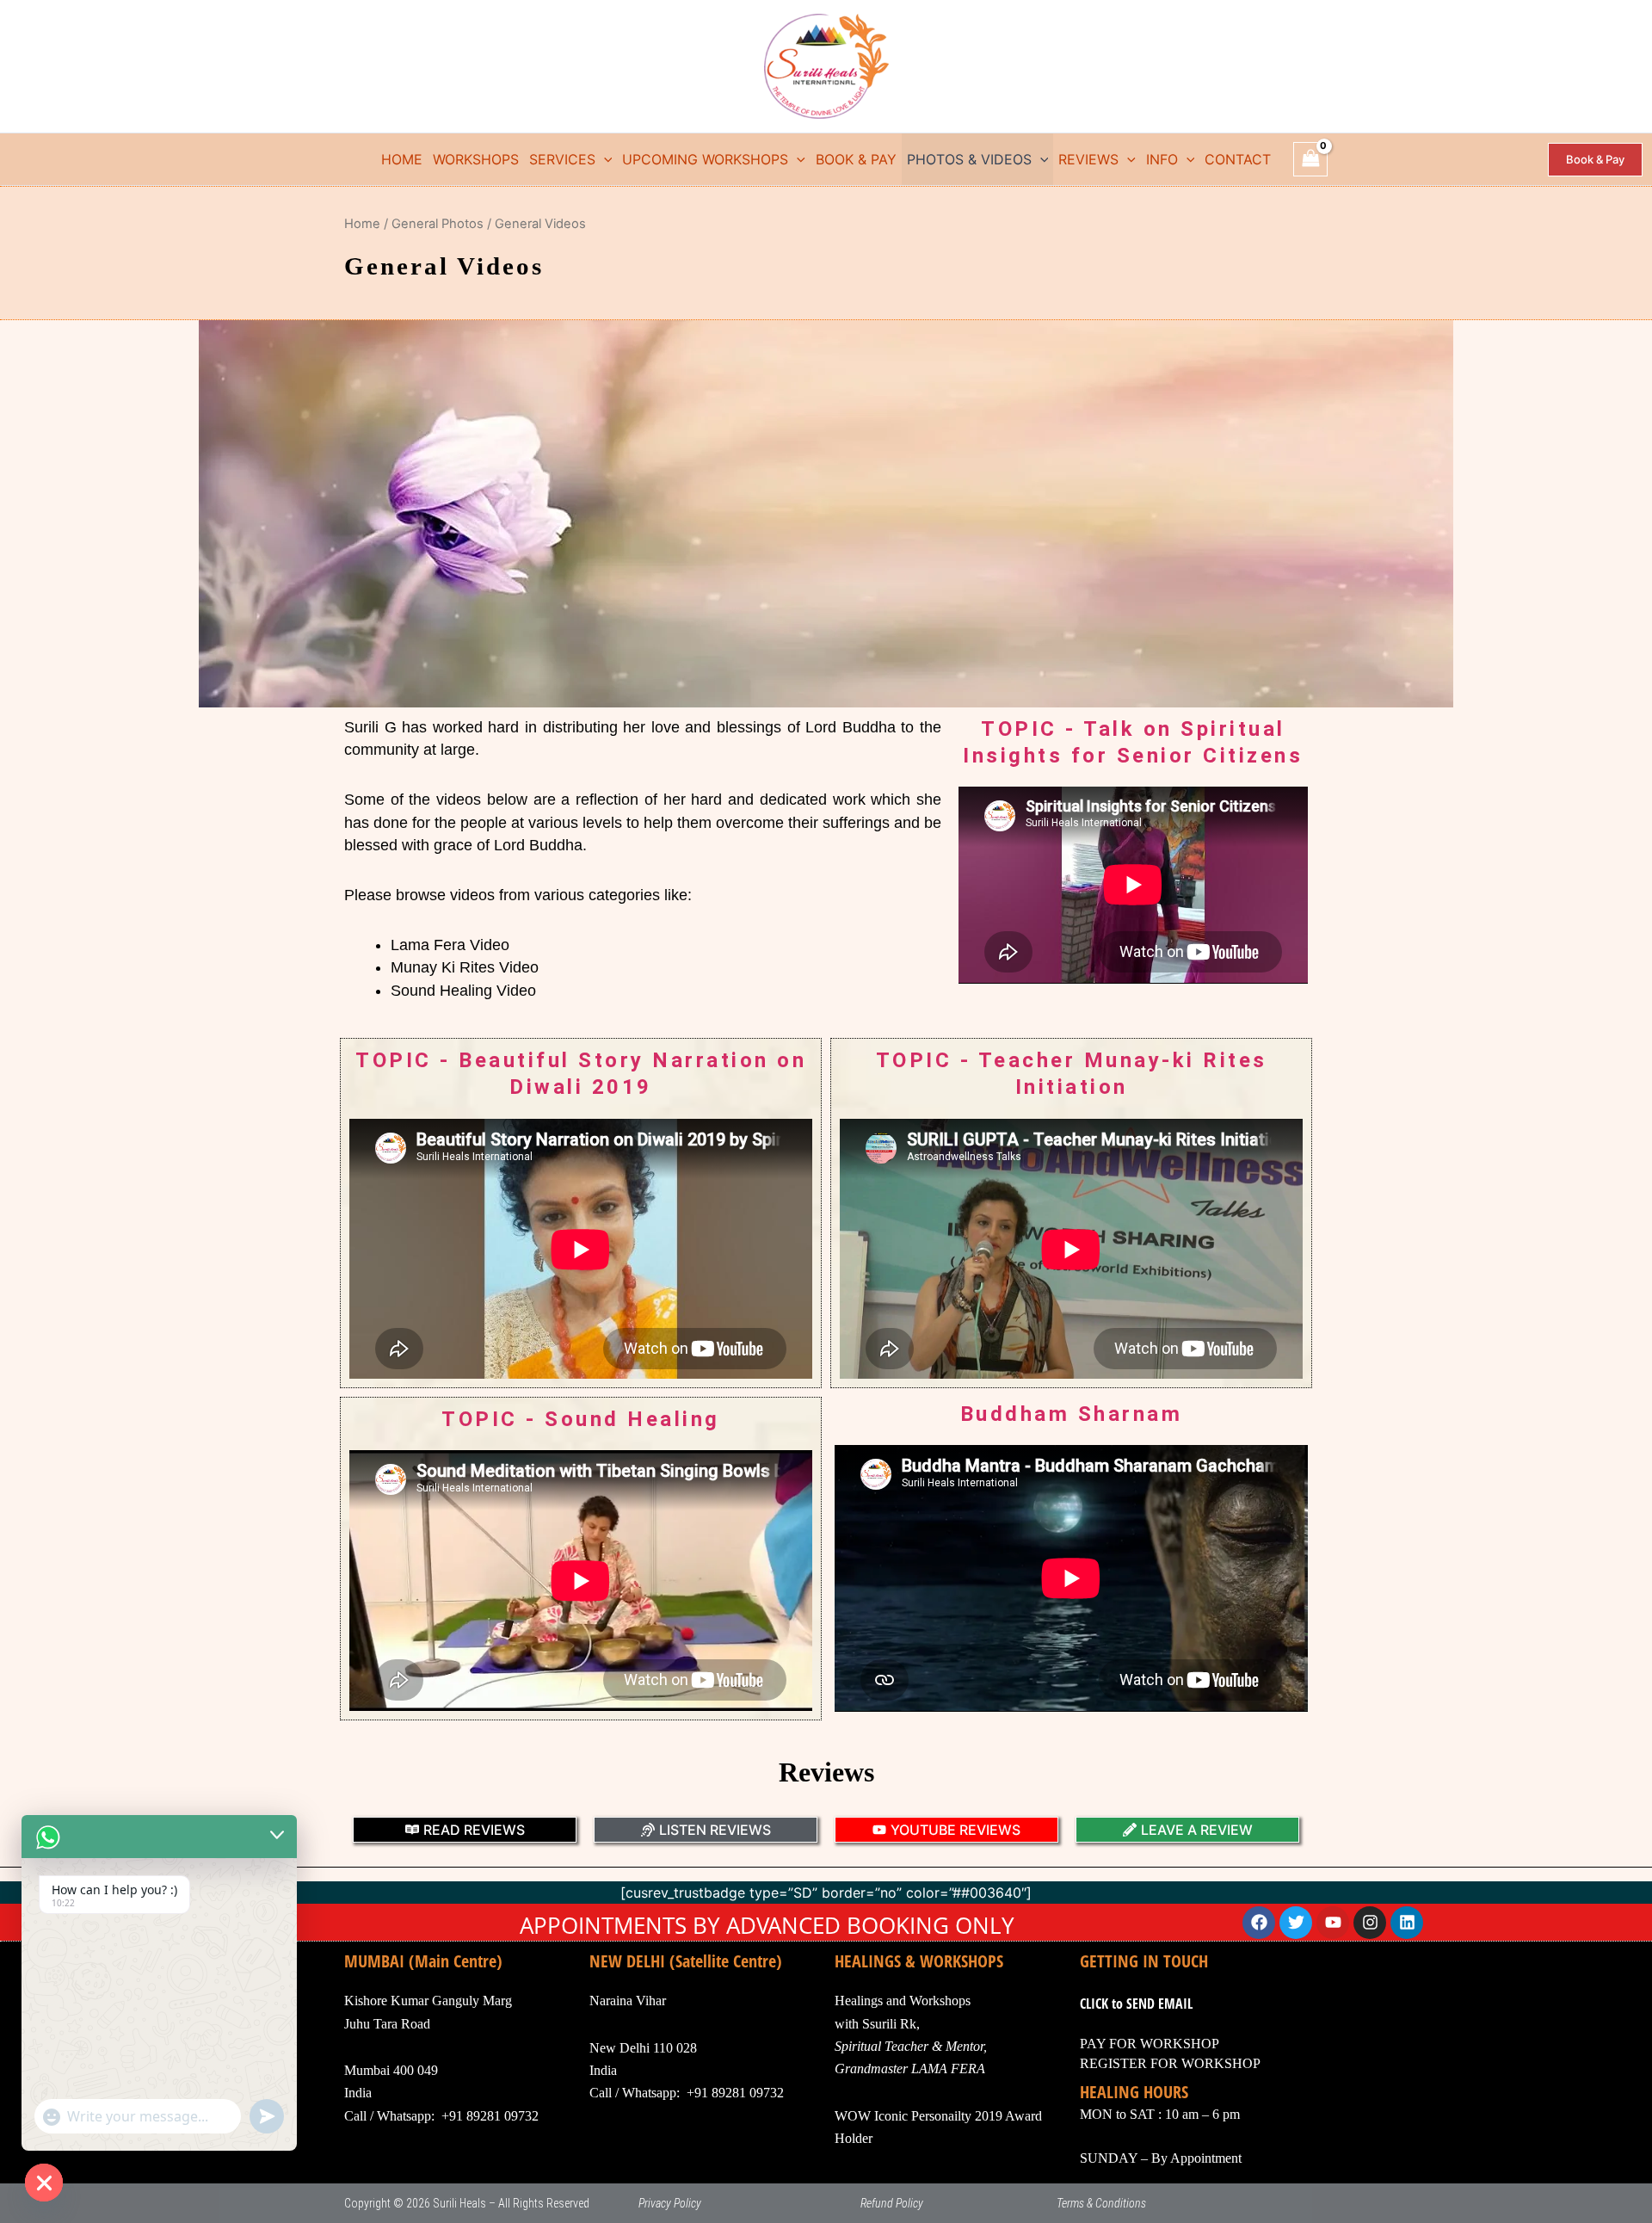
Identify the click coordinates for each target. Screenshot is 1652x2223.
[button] (604, 159)
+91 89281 (716, 2093)
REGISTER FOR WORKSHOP (1170, 2063)
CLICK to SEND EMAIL (1136, 2004)
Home (362, 224)
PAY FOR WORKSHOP (1150, 2044)
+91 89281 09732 (490, 2116)
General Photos (438, 224)
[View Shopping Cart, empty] (1310, 159)
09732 (765, 2093)
